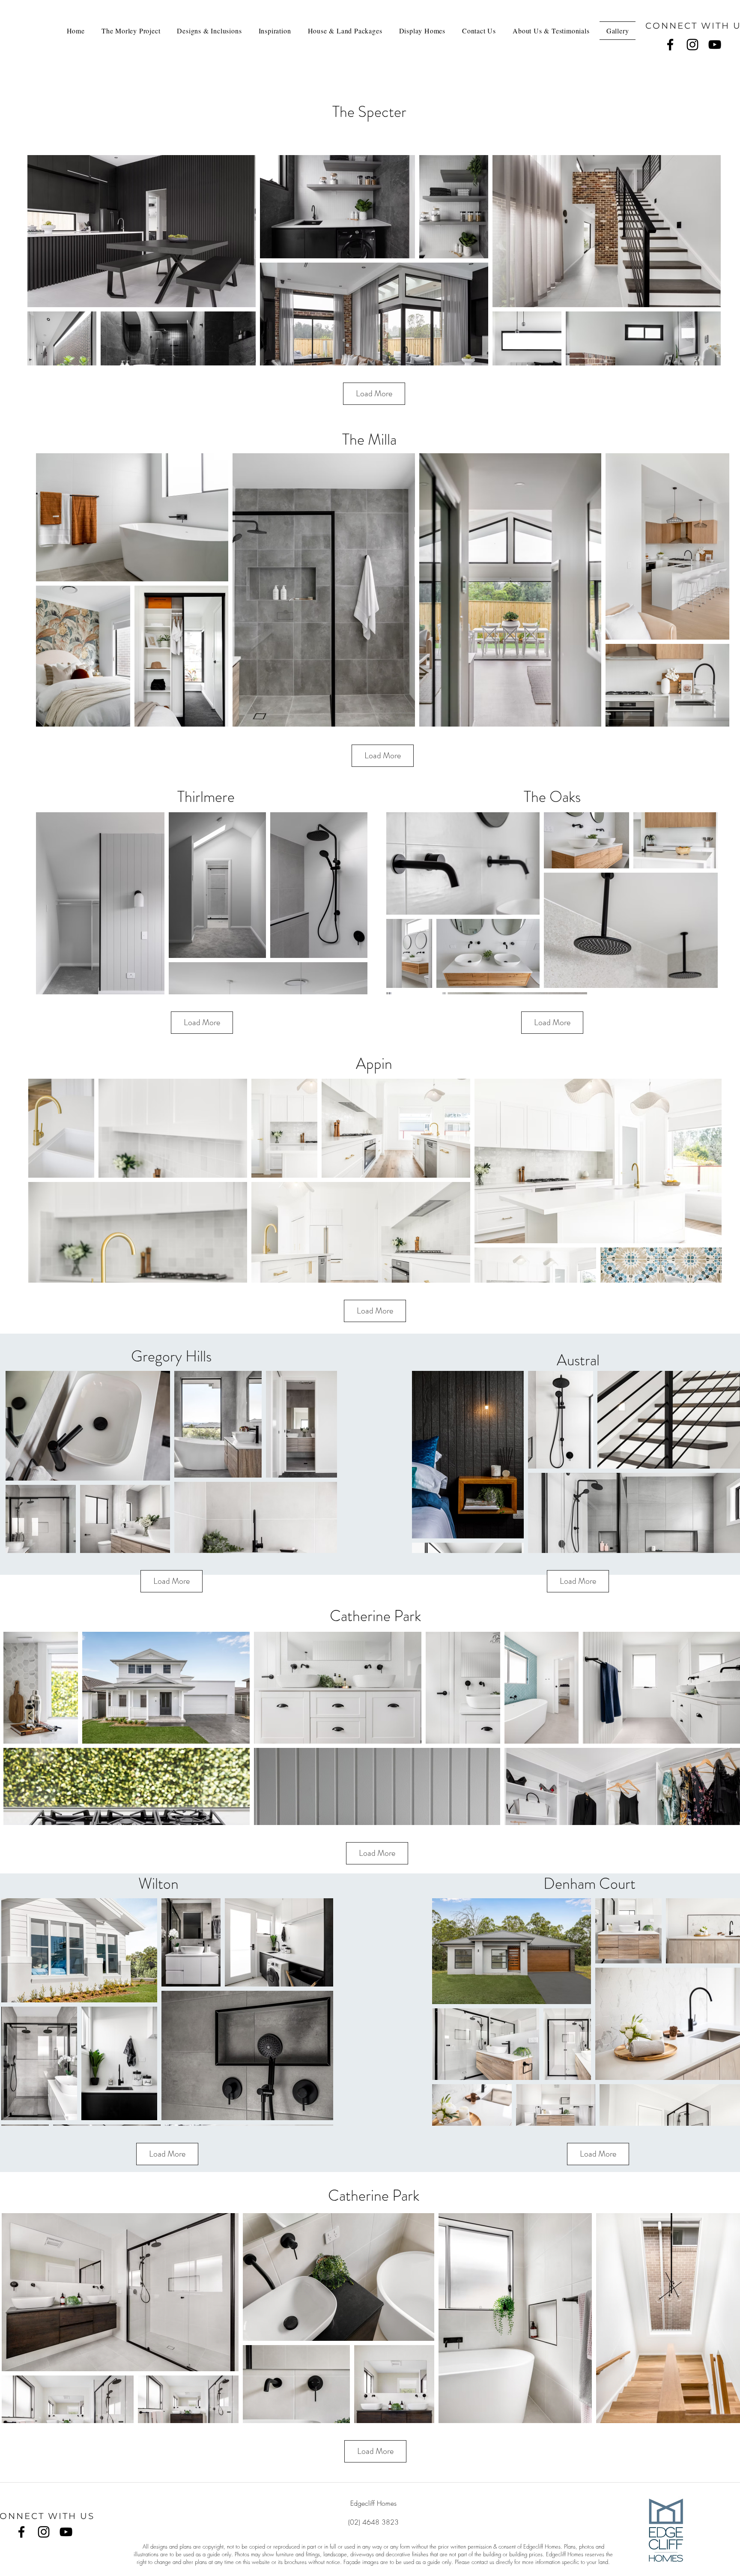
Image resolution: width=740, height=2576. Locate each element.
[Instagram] (692, 45)
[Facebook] (670, 45)
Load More (374, 393)
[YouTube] (715, 45)
